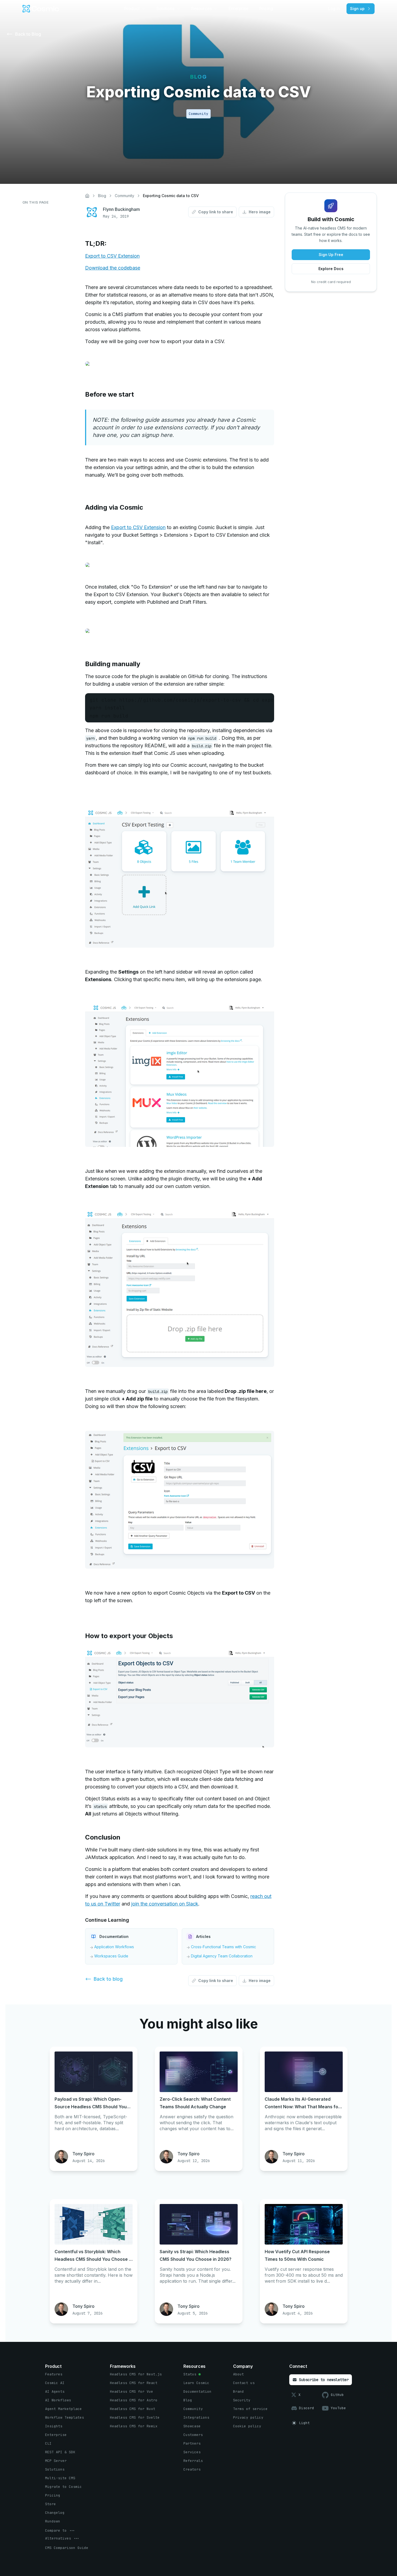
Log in (334, 9)
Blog (102, 196)
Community (125, 196)
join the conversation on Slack (165, 1904)
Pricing (266, 9)
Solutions (165, 9)
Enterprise (238, 9)
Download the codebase (113, 268)
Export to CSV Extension (112, 256)
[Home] (87, 196)
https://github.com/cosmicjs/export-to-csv (180, 700)
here (166, 435)
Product (132, 9)
